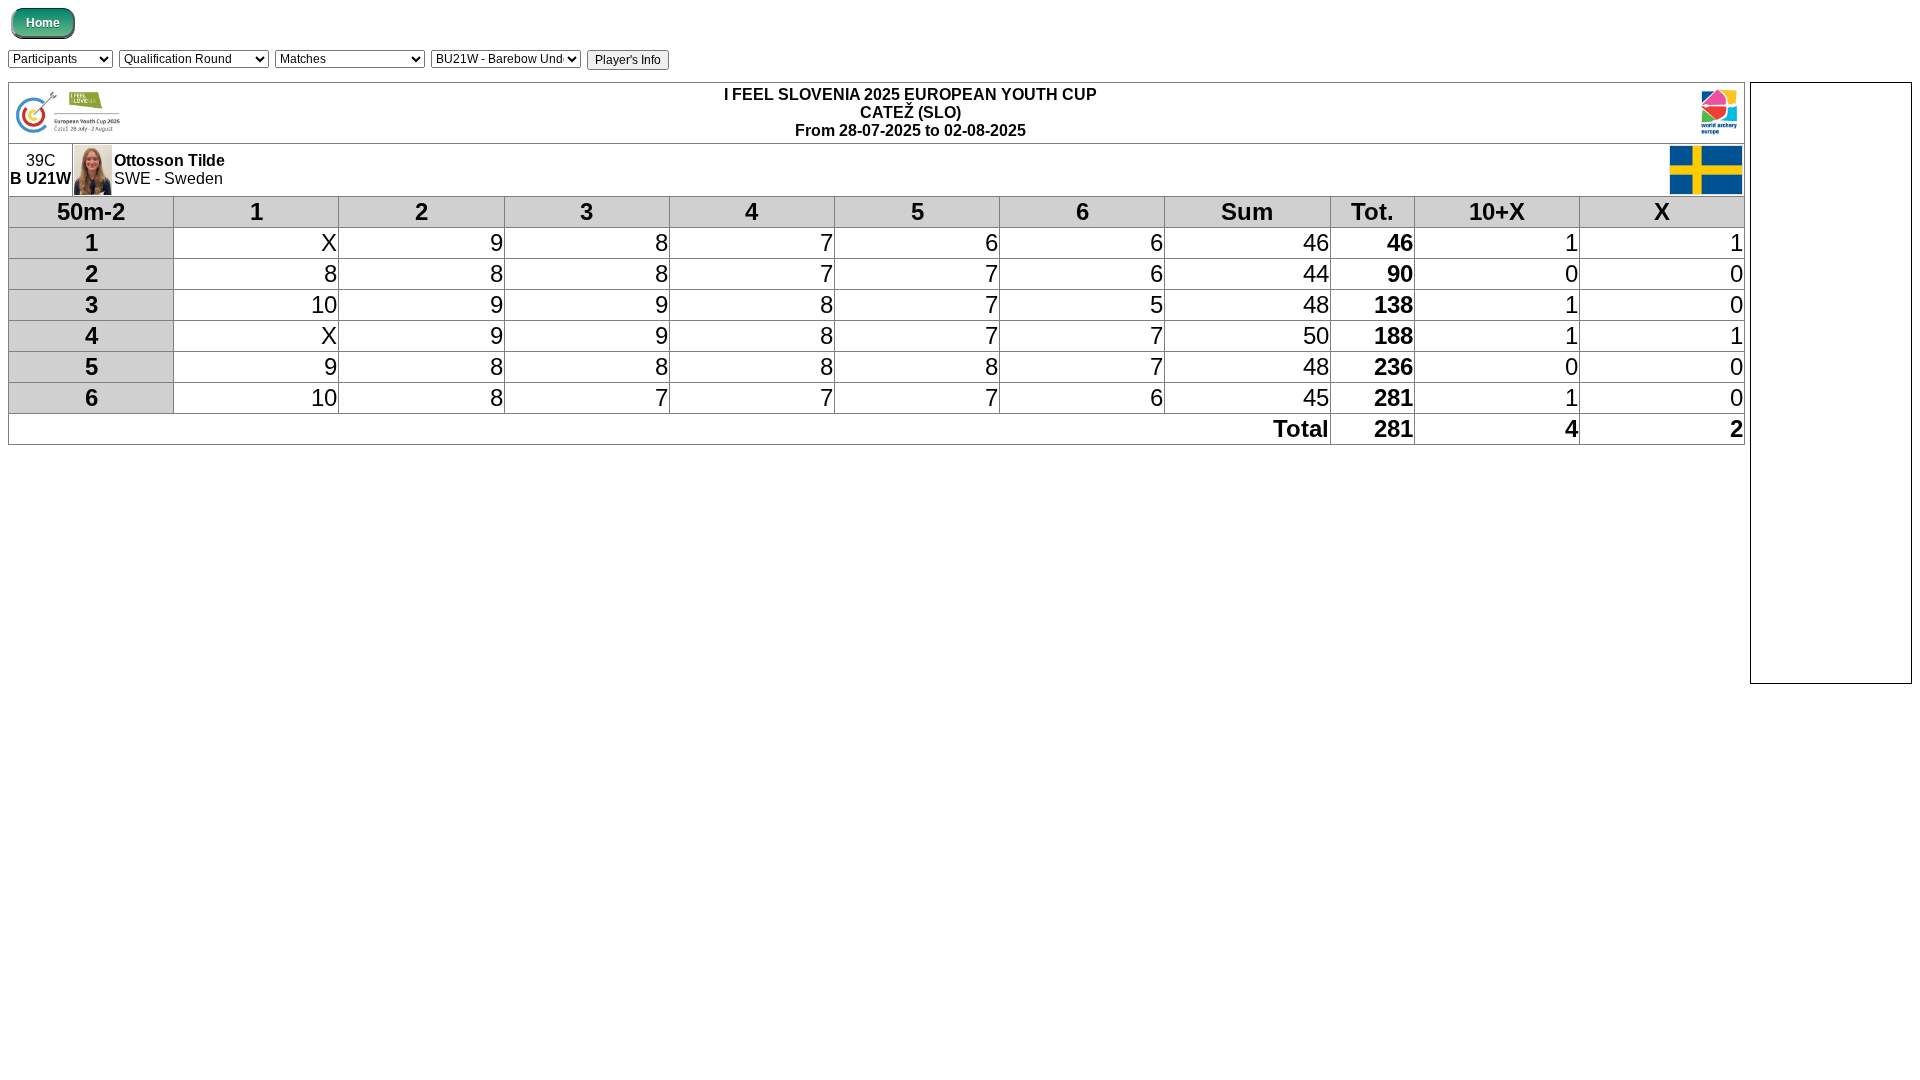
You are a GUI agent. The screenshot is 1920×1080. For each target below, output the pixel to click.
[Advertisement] (1831, 383)
